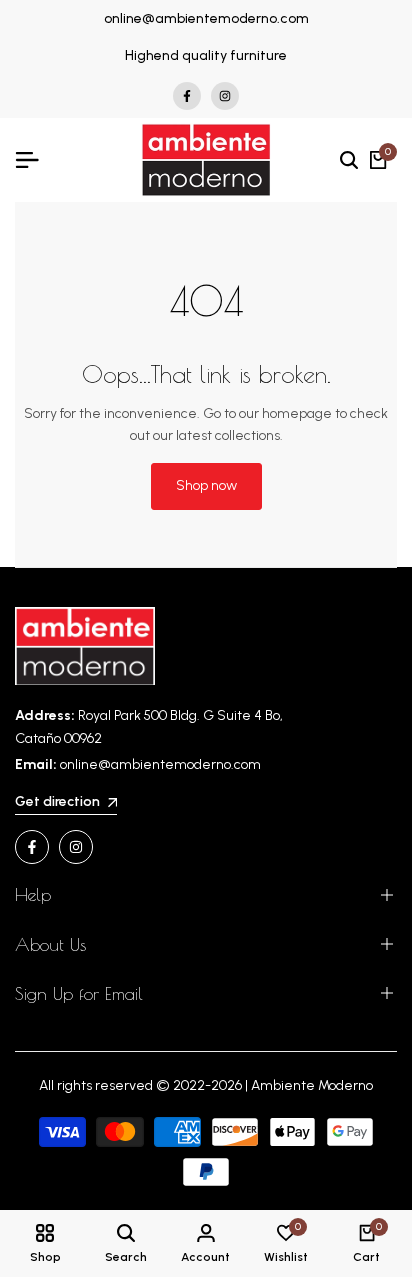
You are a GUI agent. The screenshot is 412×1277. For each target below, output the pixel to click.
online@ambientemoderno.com (206, 18)
